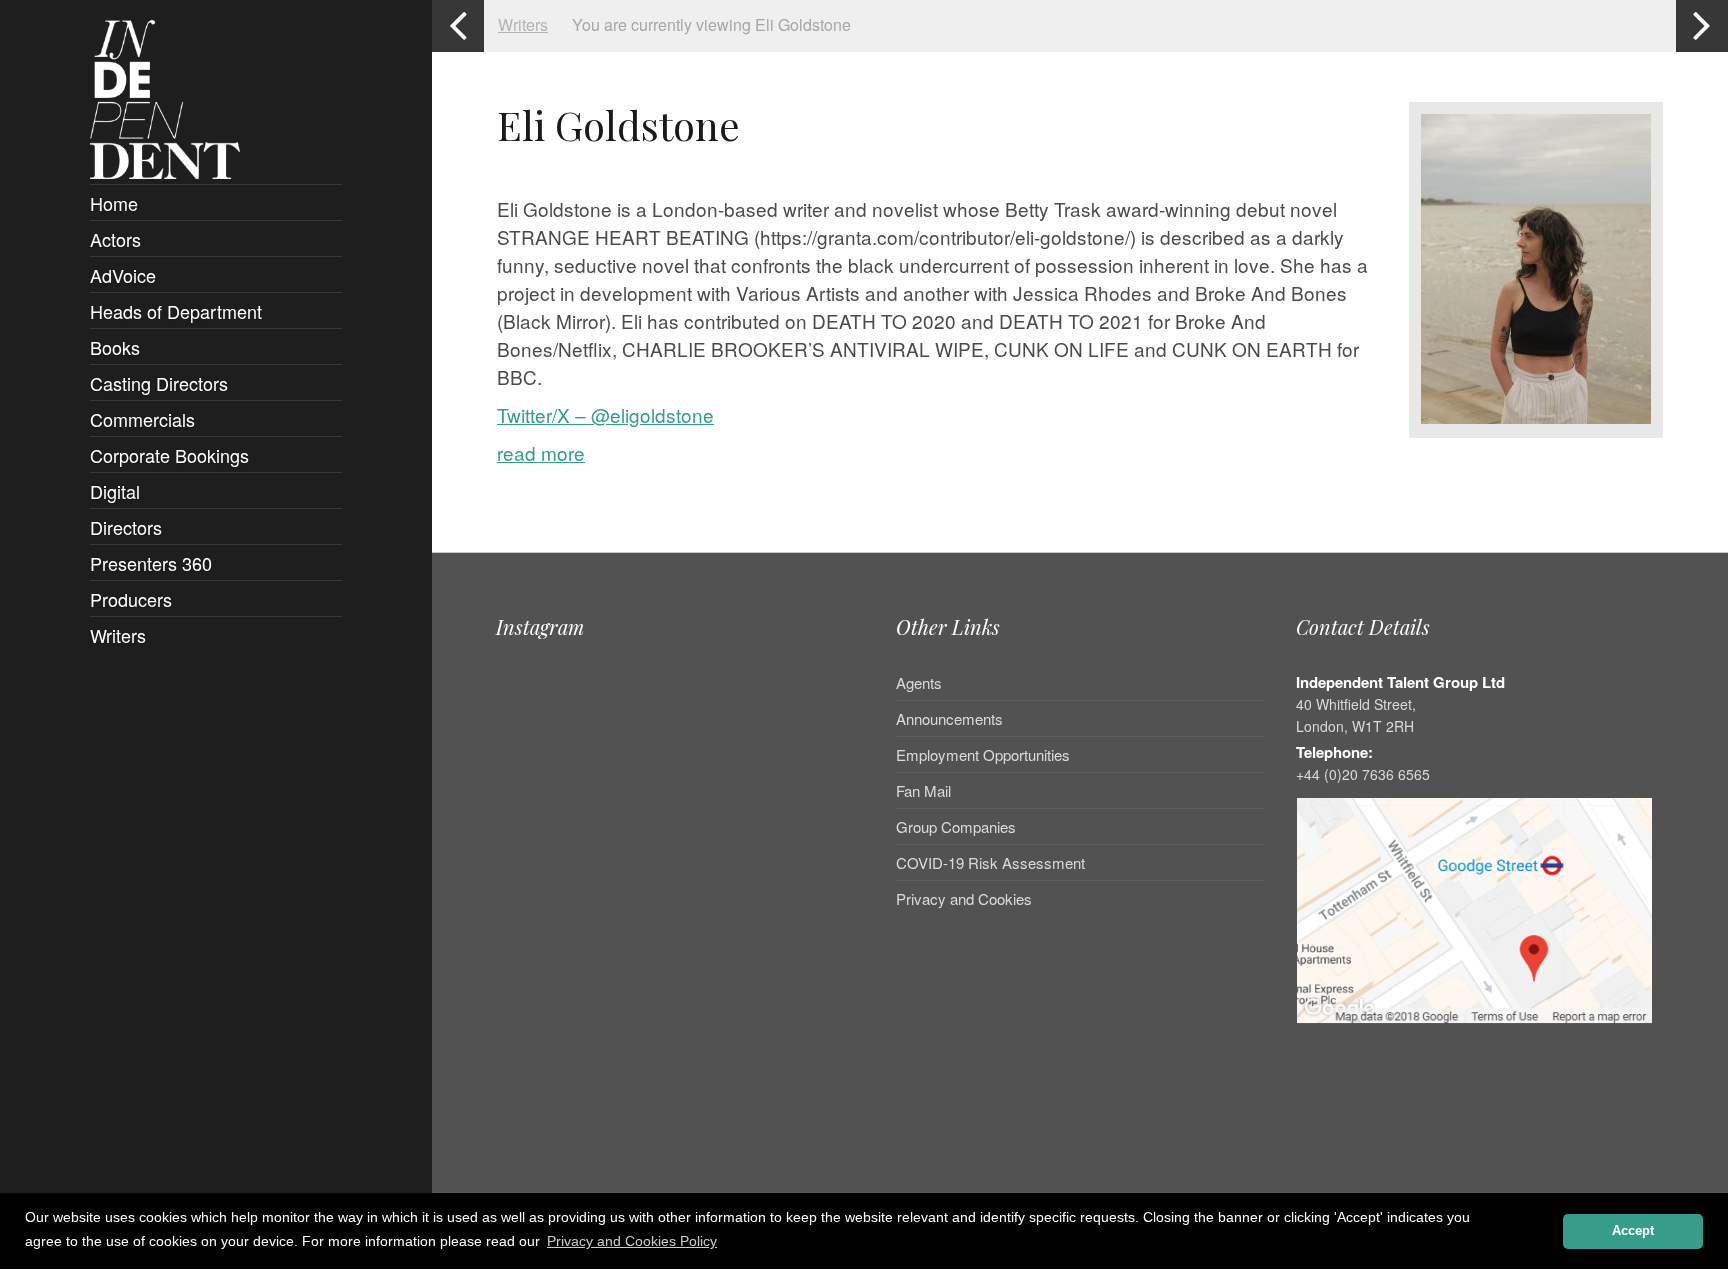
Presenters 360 (151, 563)
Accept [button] (1633, 1231)
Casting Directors (159, 383)
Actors (115, 239)
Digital (115, 491)
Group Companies (956, 826)
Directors (126, 527)
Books (115, 347)
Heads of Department (176, 311)
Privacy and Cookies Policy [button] (632, 1241)
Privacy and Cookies (964, 898)
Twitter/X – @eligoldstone (605, 414)
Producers (131, 599)
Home (114, 203)
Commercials (142, 419)
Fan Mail (923, 790)
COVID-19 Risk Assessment (990, 862)
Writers (118, 635)
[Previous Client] (458, 26)
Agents (919, 684)
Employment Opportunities (983, 754)
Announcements (949, 718)
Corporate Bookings (169, 455)
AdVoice (123, 275)
